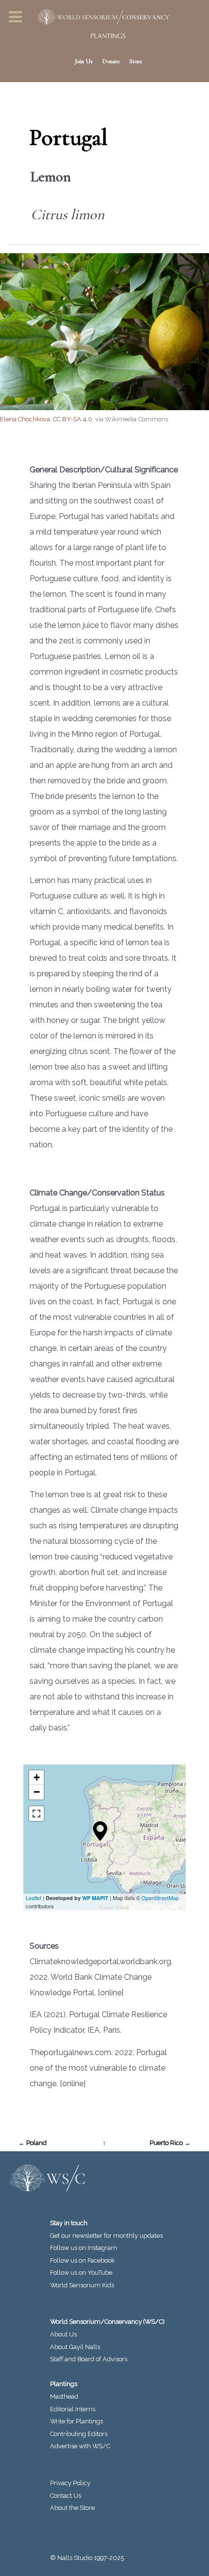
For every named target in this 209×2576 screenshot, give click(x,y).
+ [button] (37, 1777)
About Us (63, 2334)
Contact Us (66, 2496)
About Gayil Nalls (75, 2347)
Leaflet (34, 1898)
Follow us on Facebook (82, 2260)
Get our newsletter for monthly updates (106, 2236)
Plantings (64, 2384)
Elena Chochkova (25, 419)
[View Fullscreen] (36, 1814)
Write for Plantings (77, 2421)
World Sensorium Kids (82, 2285)
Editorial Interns (73, 2409)
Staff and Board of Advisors (89, 2359)
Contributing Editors (79, 2434)
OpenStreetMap (160, 1898)
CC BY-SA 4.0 (73, 419)
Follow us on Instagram (84, 2248)
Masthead (64, 2396)
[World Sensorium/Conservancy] (100, 17)
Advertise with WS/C (80, 2446)
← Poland (33, 2143)
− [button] (37, 1792)
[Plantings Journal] (104, 36)
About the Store (72, 2508)
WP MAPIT (95, 1898)
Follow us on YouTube (81, 2273)
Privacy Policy (70, 2483)
